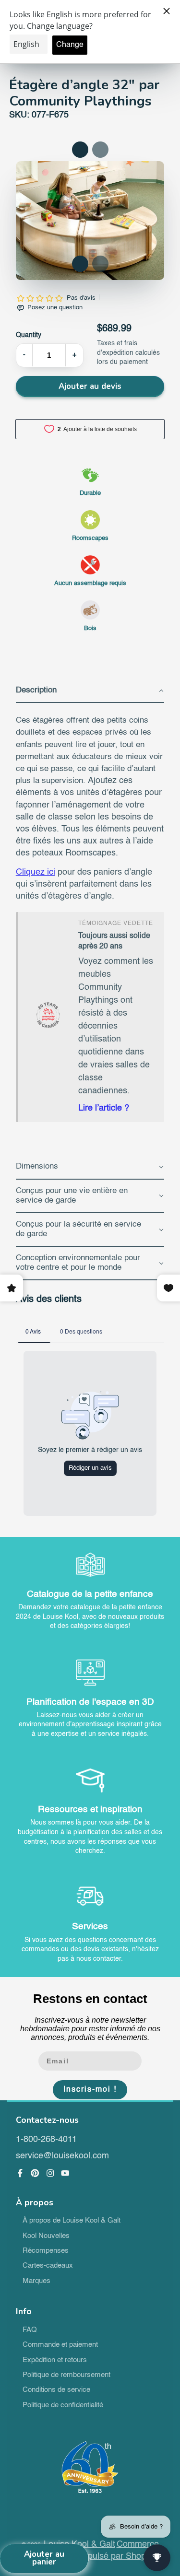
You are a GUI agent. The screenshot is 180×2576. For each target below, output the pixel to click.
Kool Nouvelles (46, 2236)
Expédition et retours (55, 2360)
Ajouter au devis (90, 386)
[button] (80, 264)
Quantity (29, 335)
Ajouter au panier (44, 2558)
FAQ (30, 2330)
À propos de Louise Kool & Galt (72, 2221)
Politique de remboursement (66, 2375)
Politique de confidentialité (63, 2405)
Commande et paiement (60, 2345)
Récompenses (46, 2251)
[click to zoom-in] (90, 221)
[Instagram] (50, 2173)
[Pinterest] (35, 2173)
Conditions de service (56, 2390)
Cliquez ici (36, 872)
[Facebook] (20, 2173)
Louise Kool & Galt (79, 2544)
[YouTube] (65, 2173)
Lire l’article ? (104, 1108)
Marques (36, 2281)
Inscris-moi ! (90, 2090)
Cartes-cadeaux (48, 2266)
